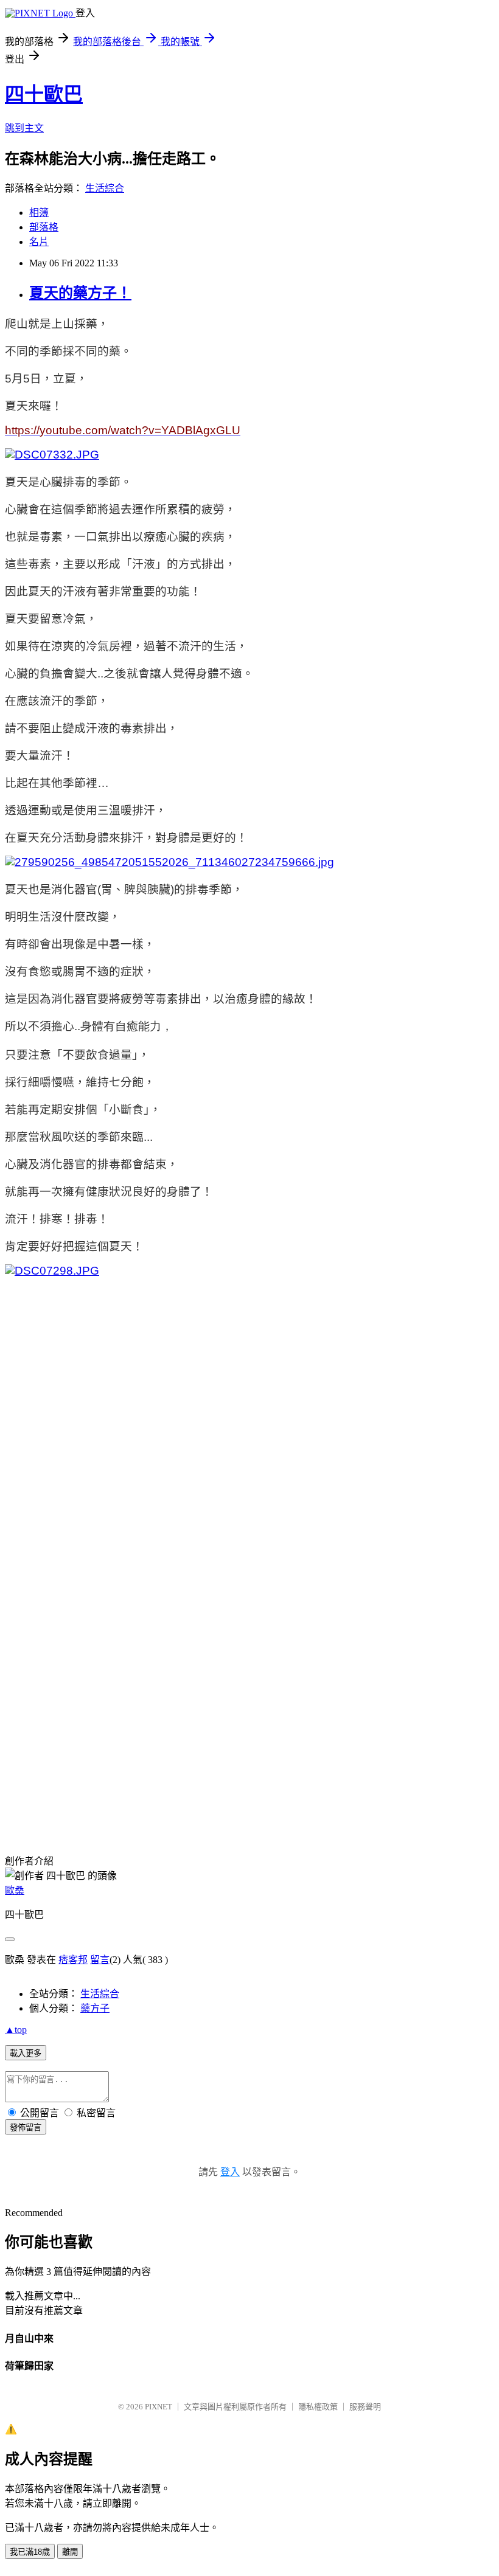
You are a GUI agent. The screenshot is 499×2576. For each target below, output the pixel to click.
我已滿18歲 (30, 2552)
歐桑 (15, 1890)
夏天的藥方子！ (80, 293)
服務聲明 (365, 2407)
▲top (16, 2030)
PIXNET (159, 2407)
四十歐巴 (44, 94)
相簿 (39, 213)
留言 (100, 1960)
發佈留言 (26, 2128)
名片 (39, 242)
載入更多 (26, 2053)
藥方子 (95, 2008)
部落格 (44, 227)
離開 (70, 2552)
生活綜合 (105, 188)
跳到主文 (24, 128)
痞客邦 (73, 1960)
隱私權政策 (318, 2407)
